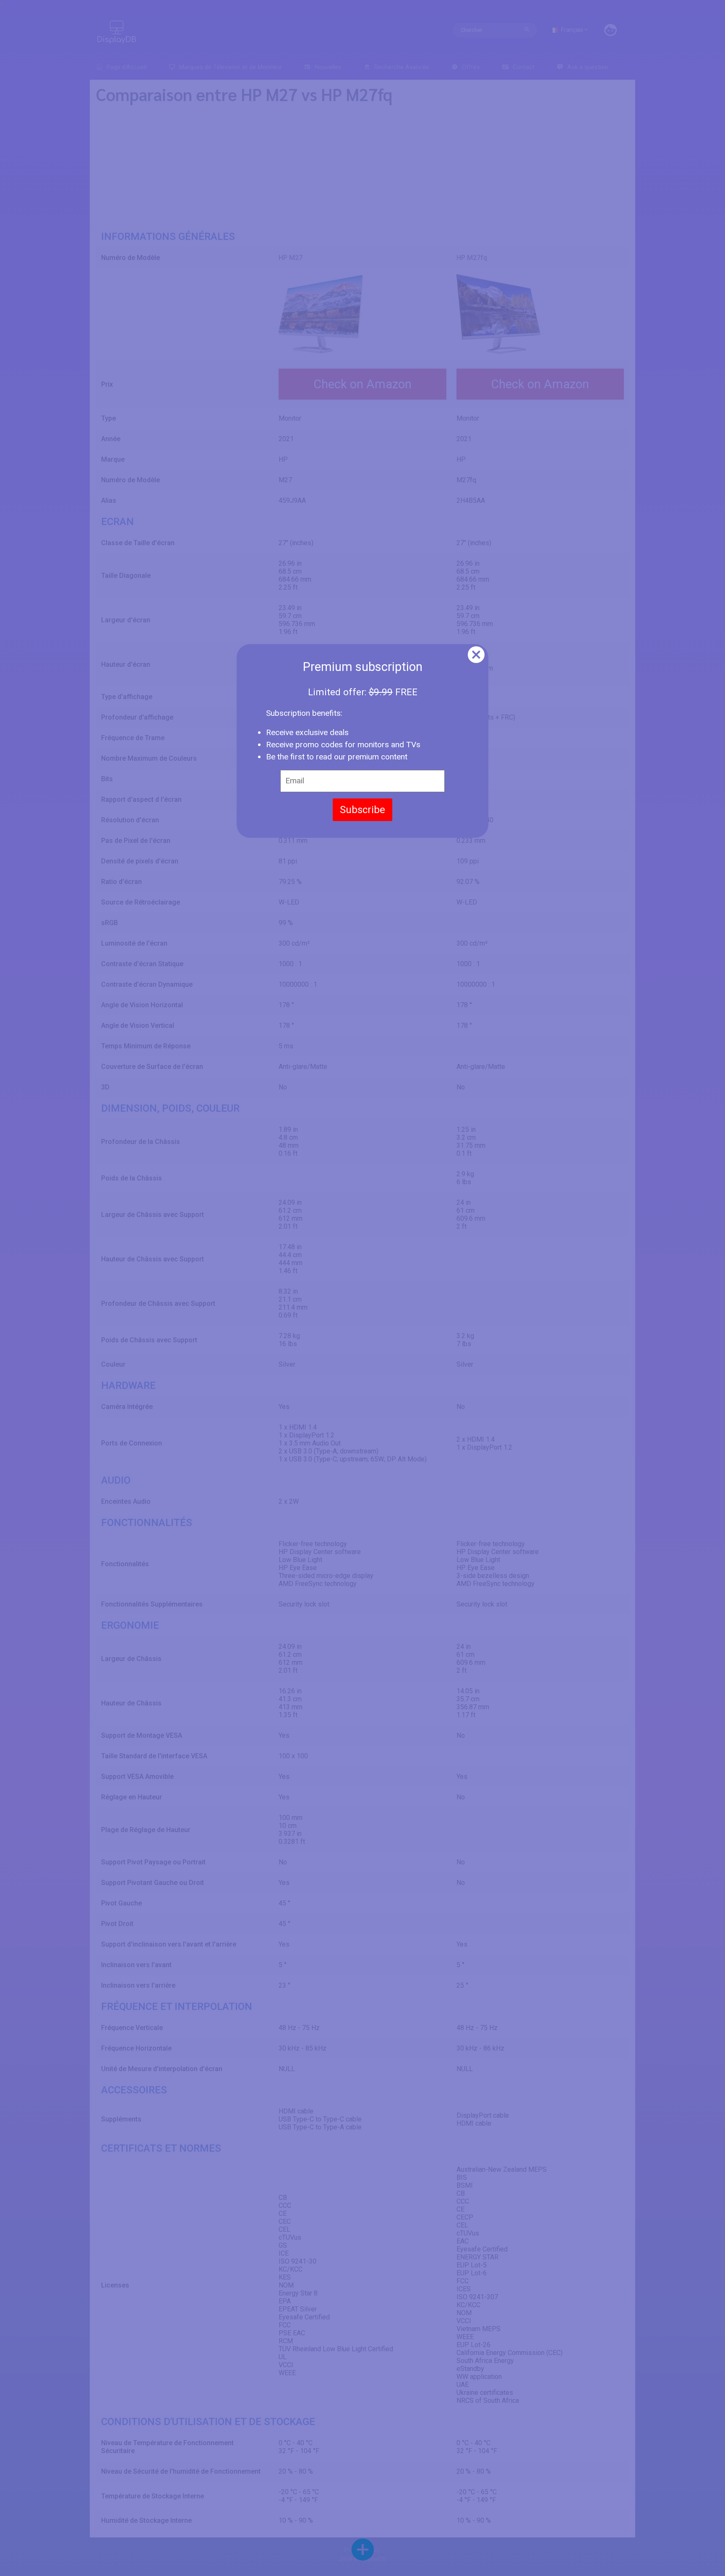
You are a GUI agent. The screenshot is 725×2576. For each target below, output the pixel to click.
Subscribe (362, 810)
